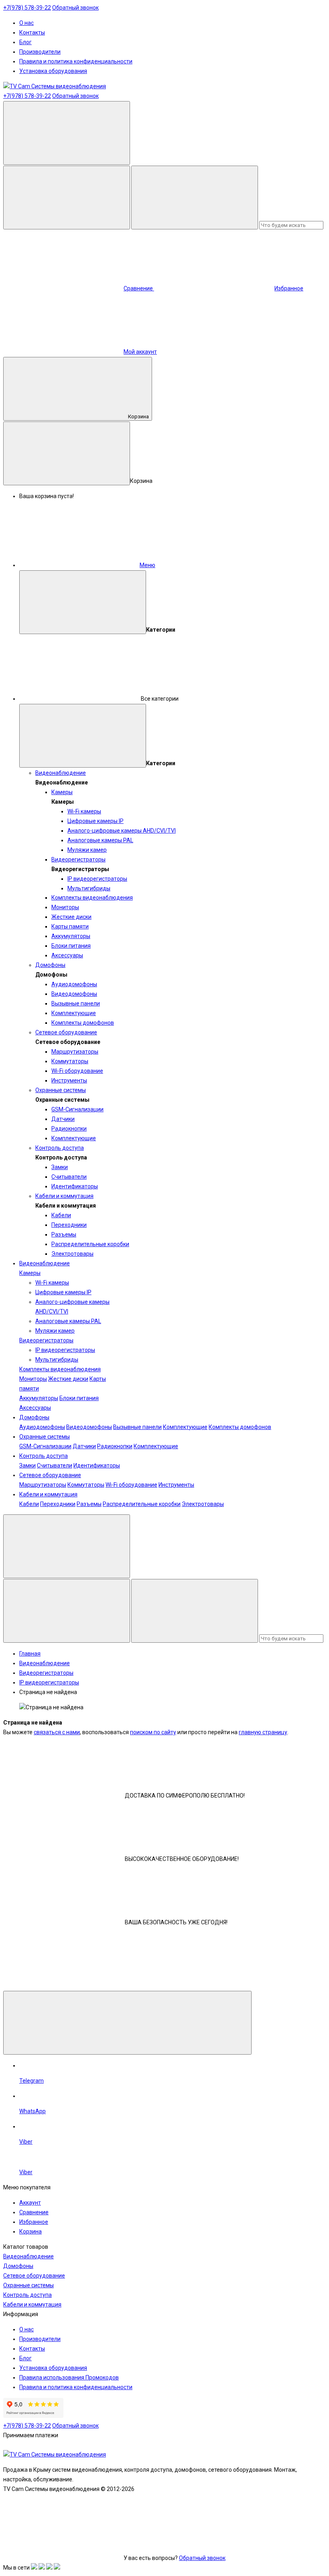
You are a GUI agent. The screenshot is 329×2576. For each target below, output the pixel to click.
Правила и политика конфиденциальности (76, 61)
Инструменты (69, 1080)
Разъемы (64, 1234)
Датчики (63, 1119)
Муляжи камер (87, 850)
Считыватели (69, 1177)
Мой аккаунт (140, 352)
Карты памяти (70, 926)
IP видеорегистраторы (97, 879)
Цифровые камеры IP (95, 821)
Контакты (32, 32)
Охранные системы (61, 1090)
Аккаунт (30, 2203)
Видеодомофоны (74, 994)
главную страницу (263, 1732)
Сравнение (34, 2212)
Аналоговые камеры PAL (100, 840)
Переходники (69, 1225)
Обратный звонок (75, 8)
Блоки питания (71, 946)
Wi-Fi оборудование (77, 1071)
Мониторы (65, 907)
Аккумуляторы (71, 936)
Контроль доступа (60, 1148)
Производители (40, 52)
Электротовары (72, 1254)
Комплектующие (74, 1013)
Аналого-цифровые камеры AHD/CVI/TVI (122, 831)
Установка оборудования (53, 71)
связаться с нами (57, 1732)
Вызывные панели (76, 1003)
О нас (26, 23)
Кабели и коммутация (64, 1196)
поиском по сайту (153, 1732)
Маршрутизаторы (75, 1052)
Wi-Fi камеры (84, 811)
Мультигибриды (89, 888)
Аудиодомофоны (74, 984)
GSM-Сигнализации (77, 1109)
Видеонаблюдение (61, 773)
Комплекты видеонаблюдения (92, 898)
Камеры (62, 792)
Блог (25, 42)
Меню (147, 565)
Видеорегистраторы (78, 859)
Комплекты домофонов (83, 1023)
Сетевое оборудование (66, 1032)
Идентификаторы (75, 1186)
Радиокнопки (69, 1129)
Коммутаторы (70, 1061)
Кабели (61, 1215)
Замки (60, 1167)
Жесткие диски (71, 917)
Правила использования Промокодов (69, 2377)
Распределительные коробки (90, 1244)
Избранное (34, 2222)
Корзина (138, 416)
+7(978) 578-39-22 (27, 8)
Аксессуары (67, 955)
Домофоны (50, 965)
